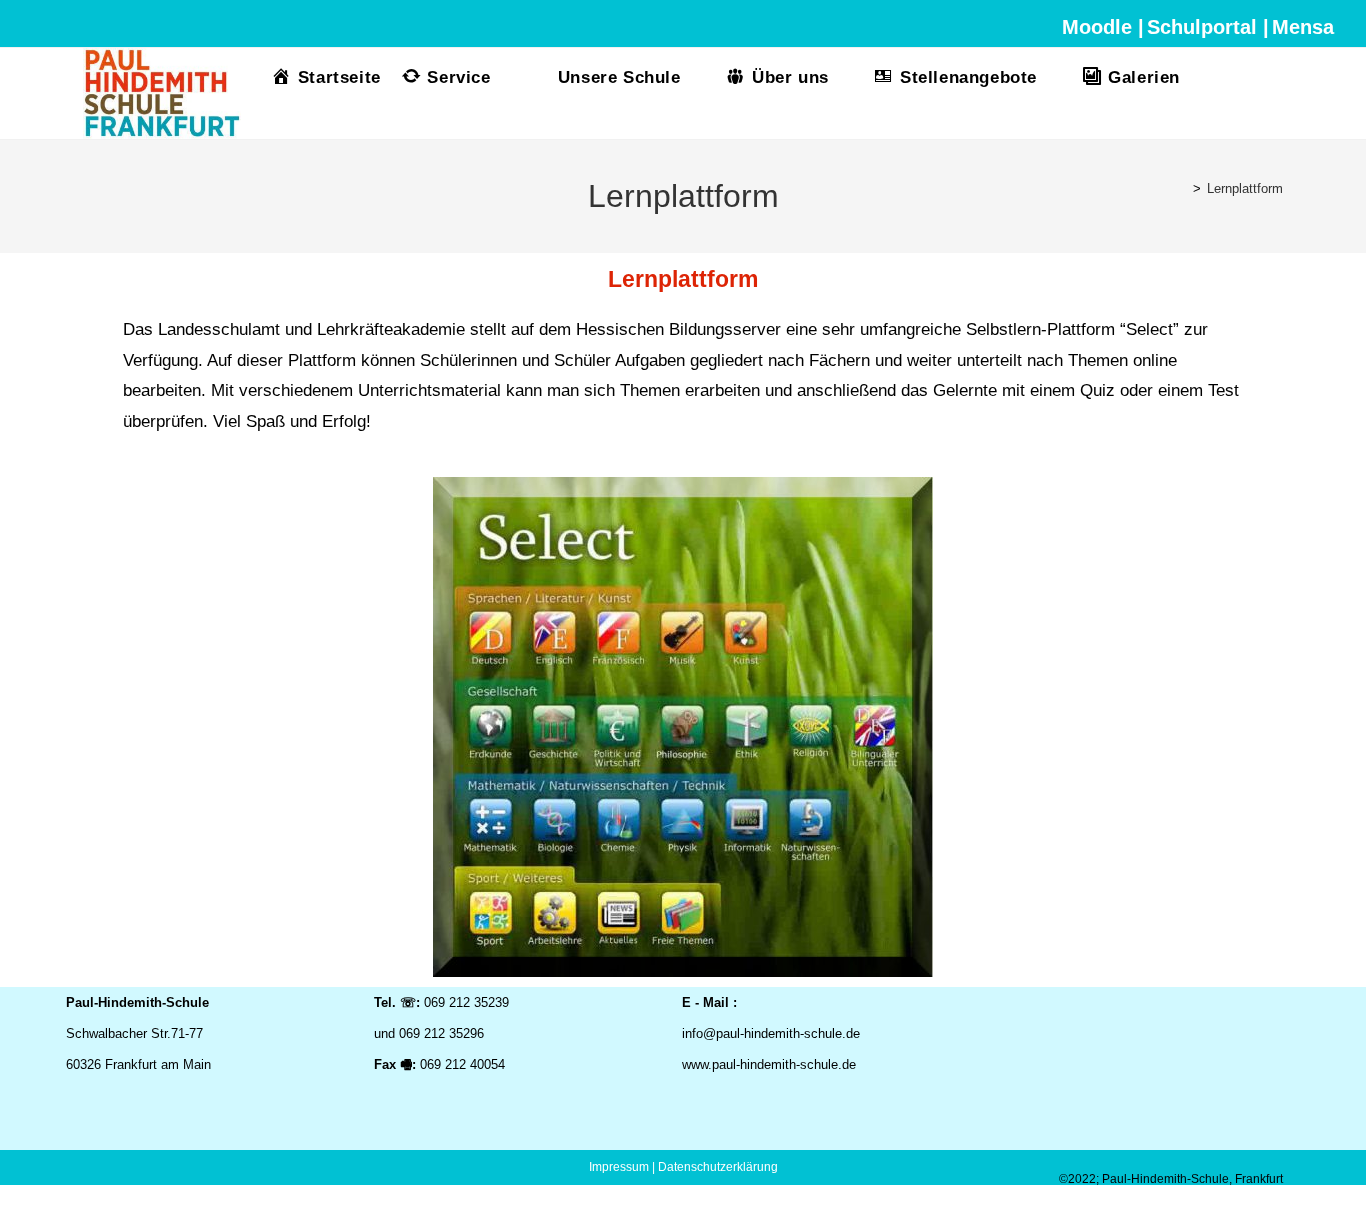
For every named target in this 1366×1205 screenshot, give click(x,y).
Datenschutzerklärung (718, 1167)
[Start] (1182, 188)
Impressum (619, 1167)
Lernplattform (1245, 188)
